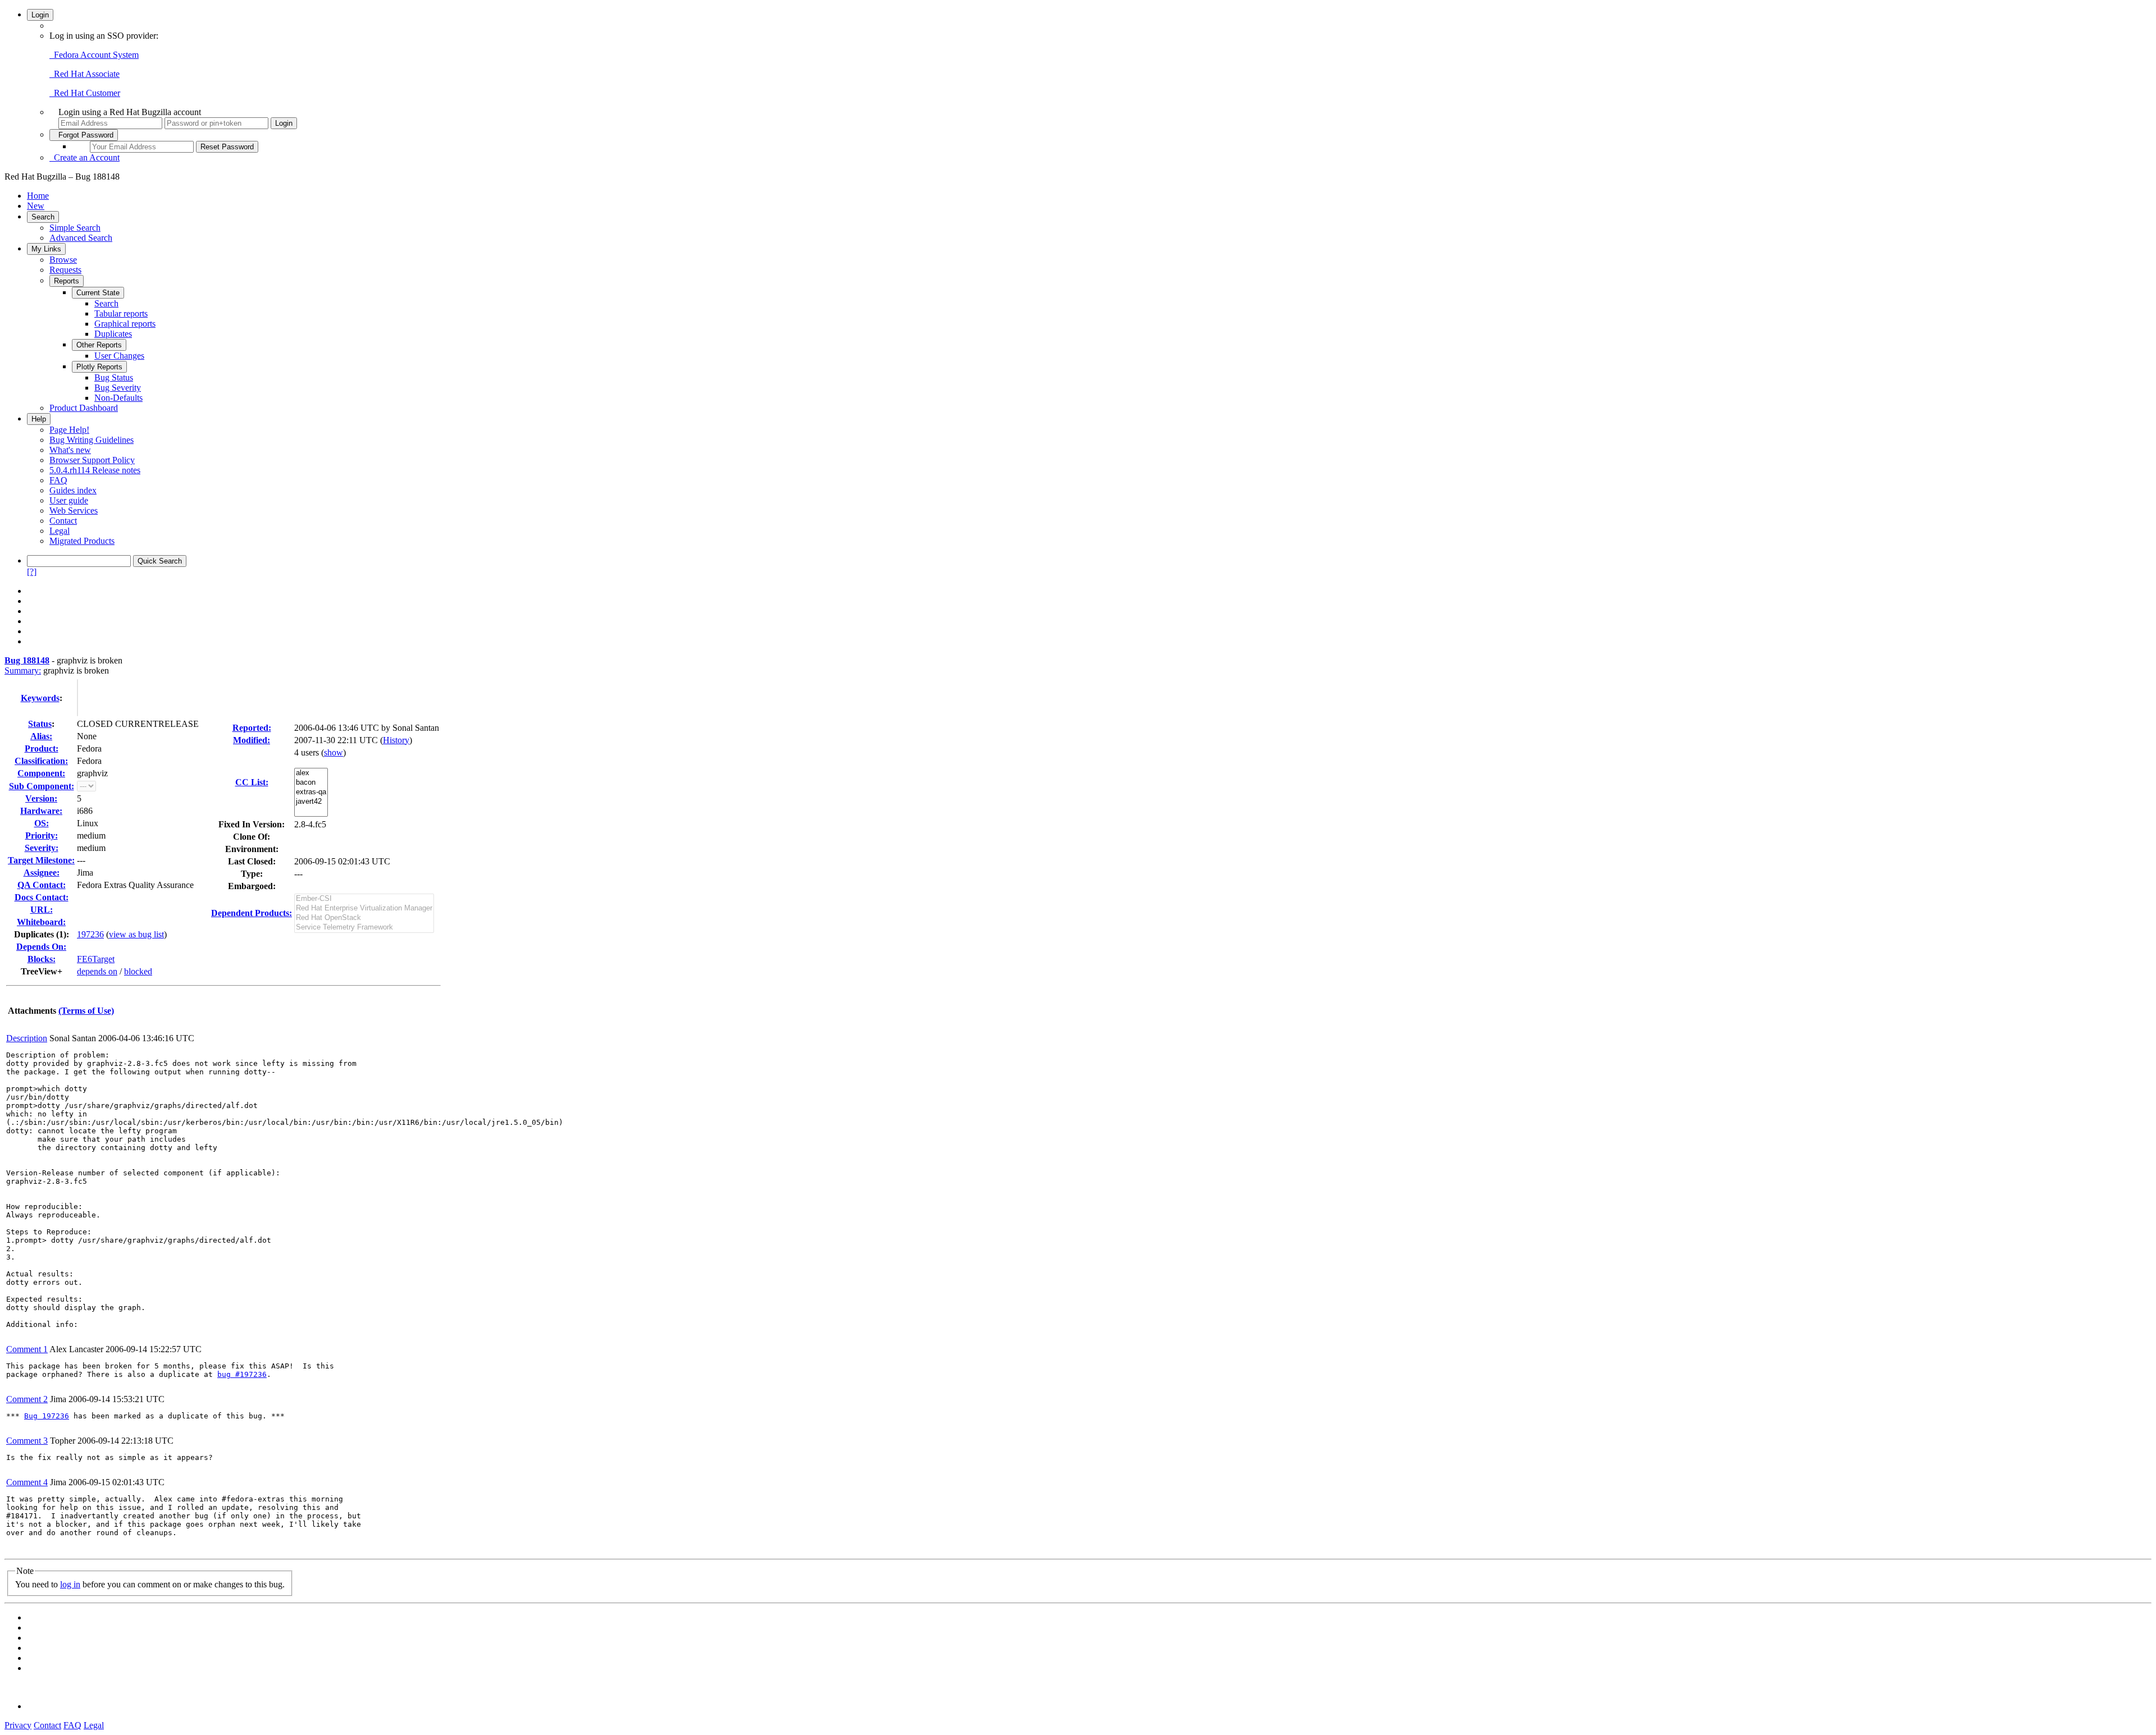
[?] (32, 572)
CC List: (252, 782)
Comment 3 (27, 1441)
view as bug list (136, 934)
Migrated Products (82, 541)
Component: (41, 773)
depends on (97, 971)
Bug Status (114, 377)
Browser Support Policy (92, 460)
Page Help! (69, 430)
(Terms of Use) (86, 1011)
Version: (41, 798)
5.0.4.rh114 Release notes (95, 470)
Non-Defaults (118, 398)
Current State (98, 293)
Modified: (252, 740)
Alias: (41, 736)
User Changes (119, 356)
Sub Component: (42, 786)
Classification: (41, 761)
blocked (138, 971)
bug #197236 (242, 1374)
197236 (90, 934)
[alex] (311, 773)
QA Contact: (42, 885)
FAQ (58, 480)
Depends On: (41, 947)
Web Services (74, 511)
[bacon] (311, 783)
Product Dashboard (84, 408)
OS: (42, 823)
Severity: (42, 848)
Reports (67, 281)
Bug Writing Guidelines (92, 440)
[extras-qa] (311, 792)
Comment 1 (27, 1349)
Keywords (40, 698)
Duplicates (113, 334)
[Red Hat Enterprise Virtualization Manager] (364, 908)
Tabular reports (121, 313)
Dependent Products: (252, 913)
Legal (60, 531)
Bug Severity (118, 388)
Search (43, 217)
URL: (42, 910)
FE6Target (96, 959)
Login (40, 15)
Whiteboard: (41, 922)
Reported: (252, 728)
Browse (63, 260)
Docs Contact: (42, 897)
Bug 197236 (47, 1416)
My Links (46, 249)
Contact (63, 521)
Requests (65, 270)
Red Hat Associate (84, 74)
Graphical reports (125, 324)
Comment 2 (27, 1399)
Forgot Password (84, 135)
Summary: (23, 670)
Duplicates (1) (40, 934)
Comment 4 (27, 1482)
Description (27, 1038)
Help (39, 419)
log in (70, 1584)
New (36, 206)
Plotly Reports (99, 367)
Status (40, 724)
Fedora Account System (94, 55)
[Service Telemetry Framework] (364, 928)
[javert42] (311, 802)
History (396, 740)
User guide (69, 500)
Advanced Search (81, 238)
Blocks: (42, 959)
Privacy (18, 1725)
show (334, 752)
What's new (70, 450)
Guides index (73, 490)
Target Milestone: (41, 860)
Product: (42, 749)
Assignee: (42, 873)
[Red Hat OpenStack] (364, 918)
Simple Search (75, 228)
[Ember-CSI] (364, 899)
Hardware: (41, 811)
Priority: (42, 836)
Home (38, 196)
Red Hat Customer (85, 93)
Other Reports (99, 345)
